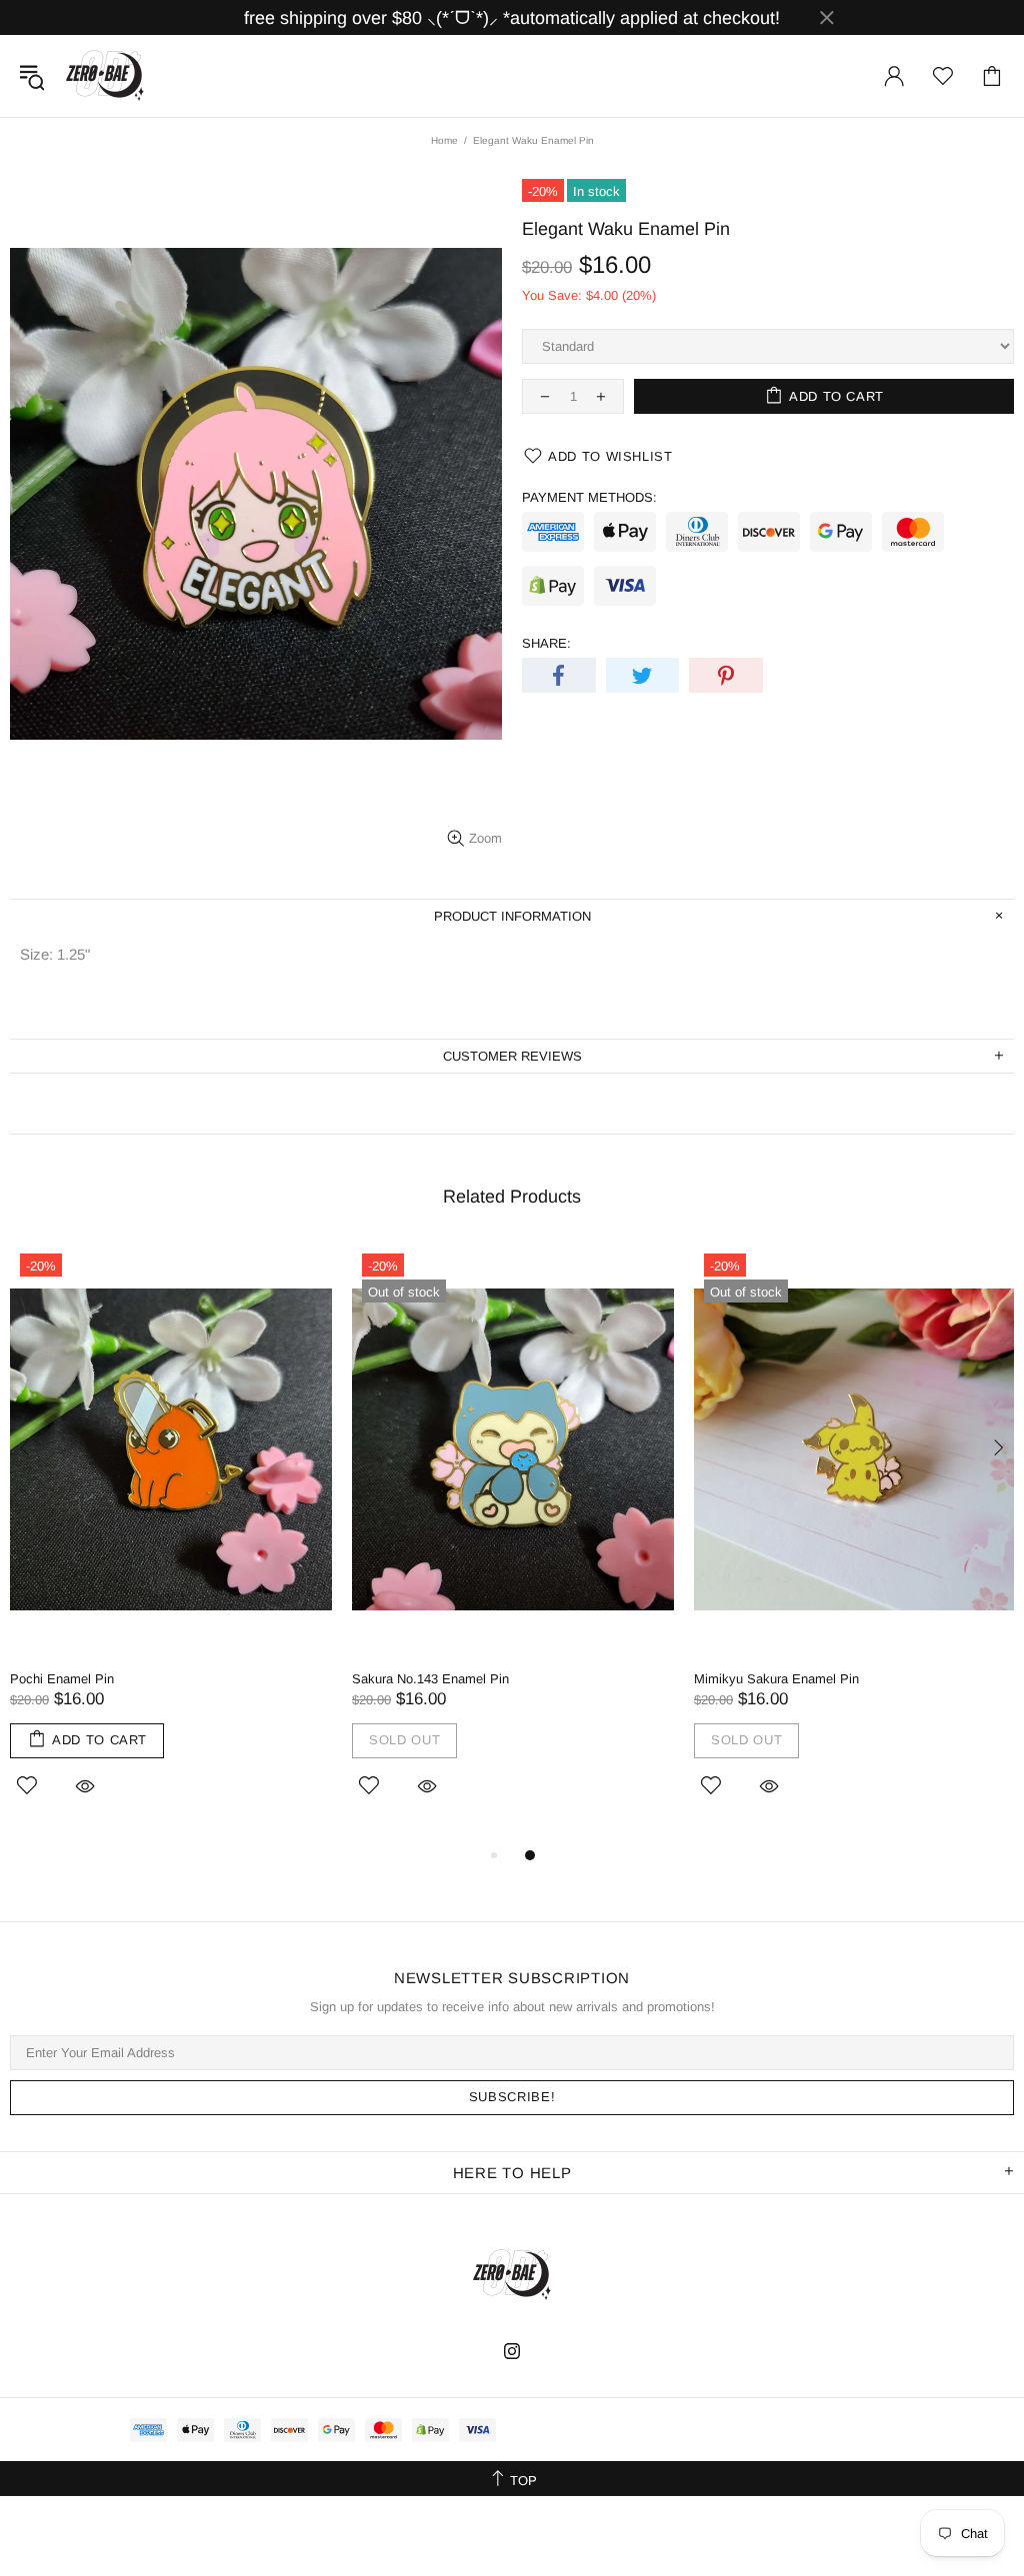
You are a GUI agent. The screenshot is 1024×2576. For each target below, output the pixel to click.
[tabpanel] (171, 1543)
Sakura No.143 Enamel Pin (430, 1679)
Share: (546, 643)
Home (444, 140)
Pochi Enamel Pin (62, 1679)
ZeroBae (105, 76)
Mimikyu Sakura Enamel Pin (776, 1679)
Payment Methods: (589, 497)
